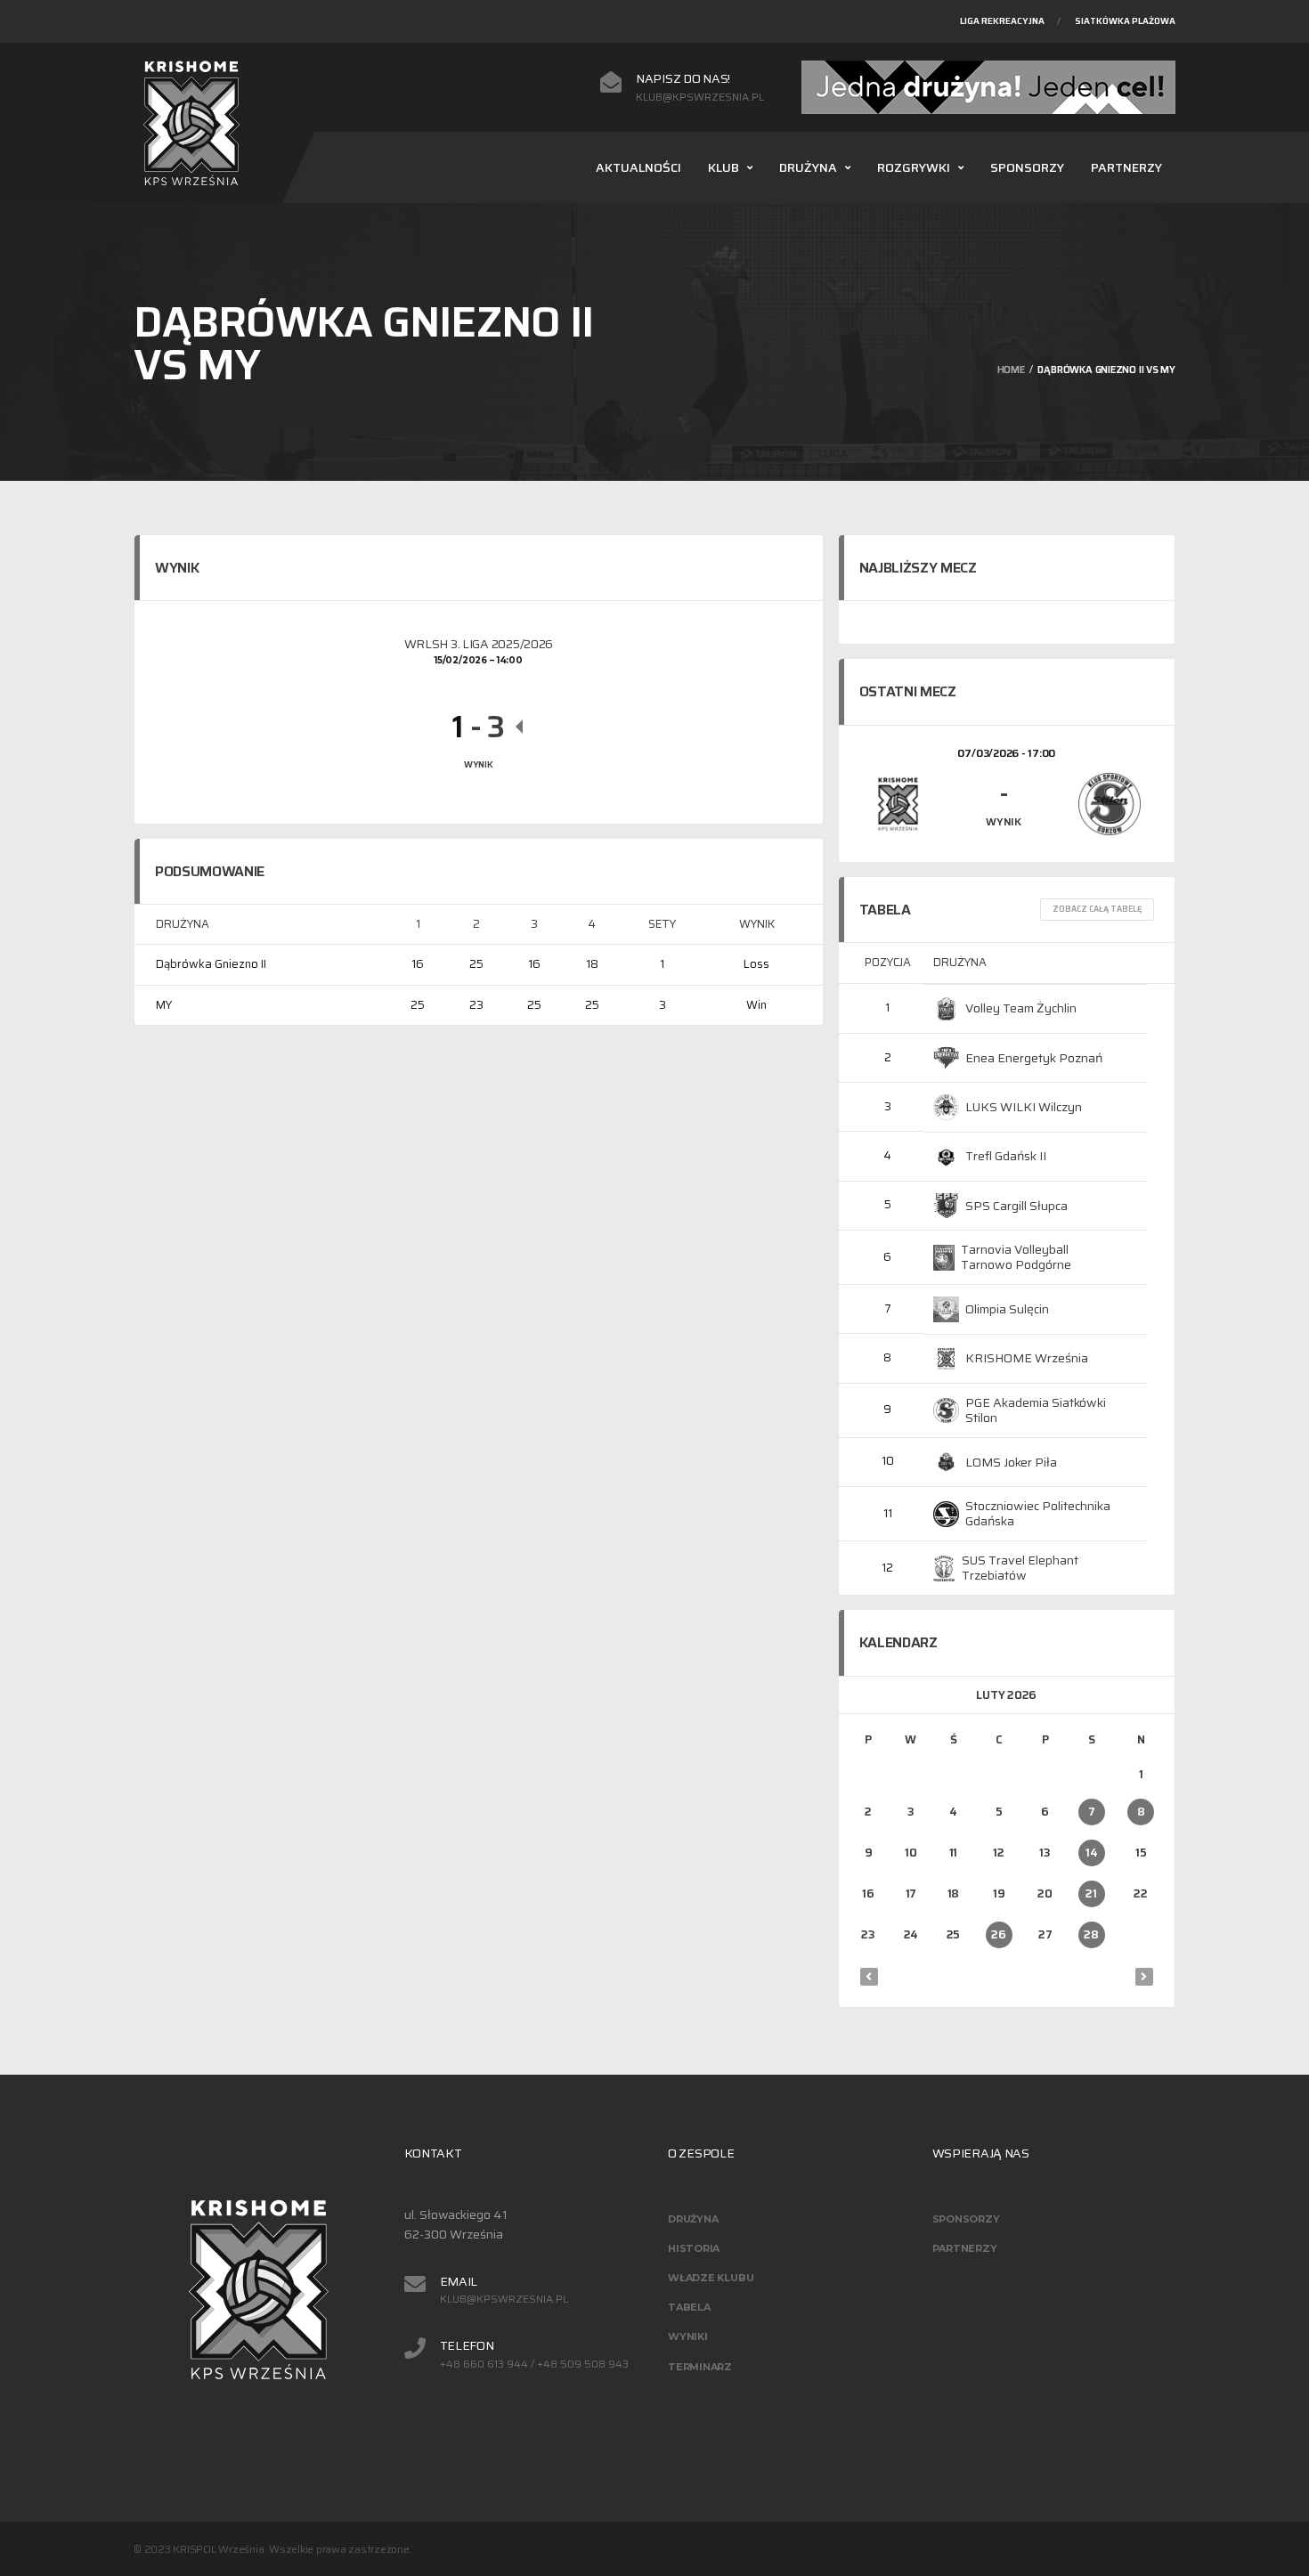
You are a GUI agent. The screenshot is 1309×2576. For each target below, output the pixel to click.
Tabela (689, 2307)
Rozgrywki (914, 167)
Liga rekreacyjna (1002, 21)
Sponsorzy (1027, 167)
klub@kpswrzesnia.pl (700, 97)
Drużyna (808, 167)
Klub (724, 167)
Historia (694, 2248)
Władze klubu (711, 2278)
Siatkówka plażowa (1125, 21)
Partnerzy (1126, 167)
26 (998, 1934)
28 (1091, 1934)
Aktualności (638, 167)
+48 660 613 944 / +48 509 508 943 (534, 2364)
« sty (869, 1977)
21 (1091, 1893)
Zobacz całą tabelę (1097, 909)
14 (1091, 1853)
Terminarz (700, 2367)
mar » (1144, 1977)
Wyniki (688, 2336)
